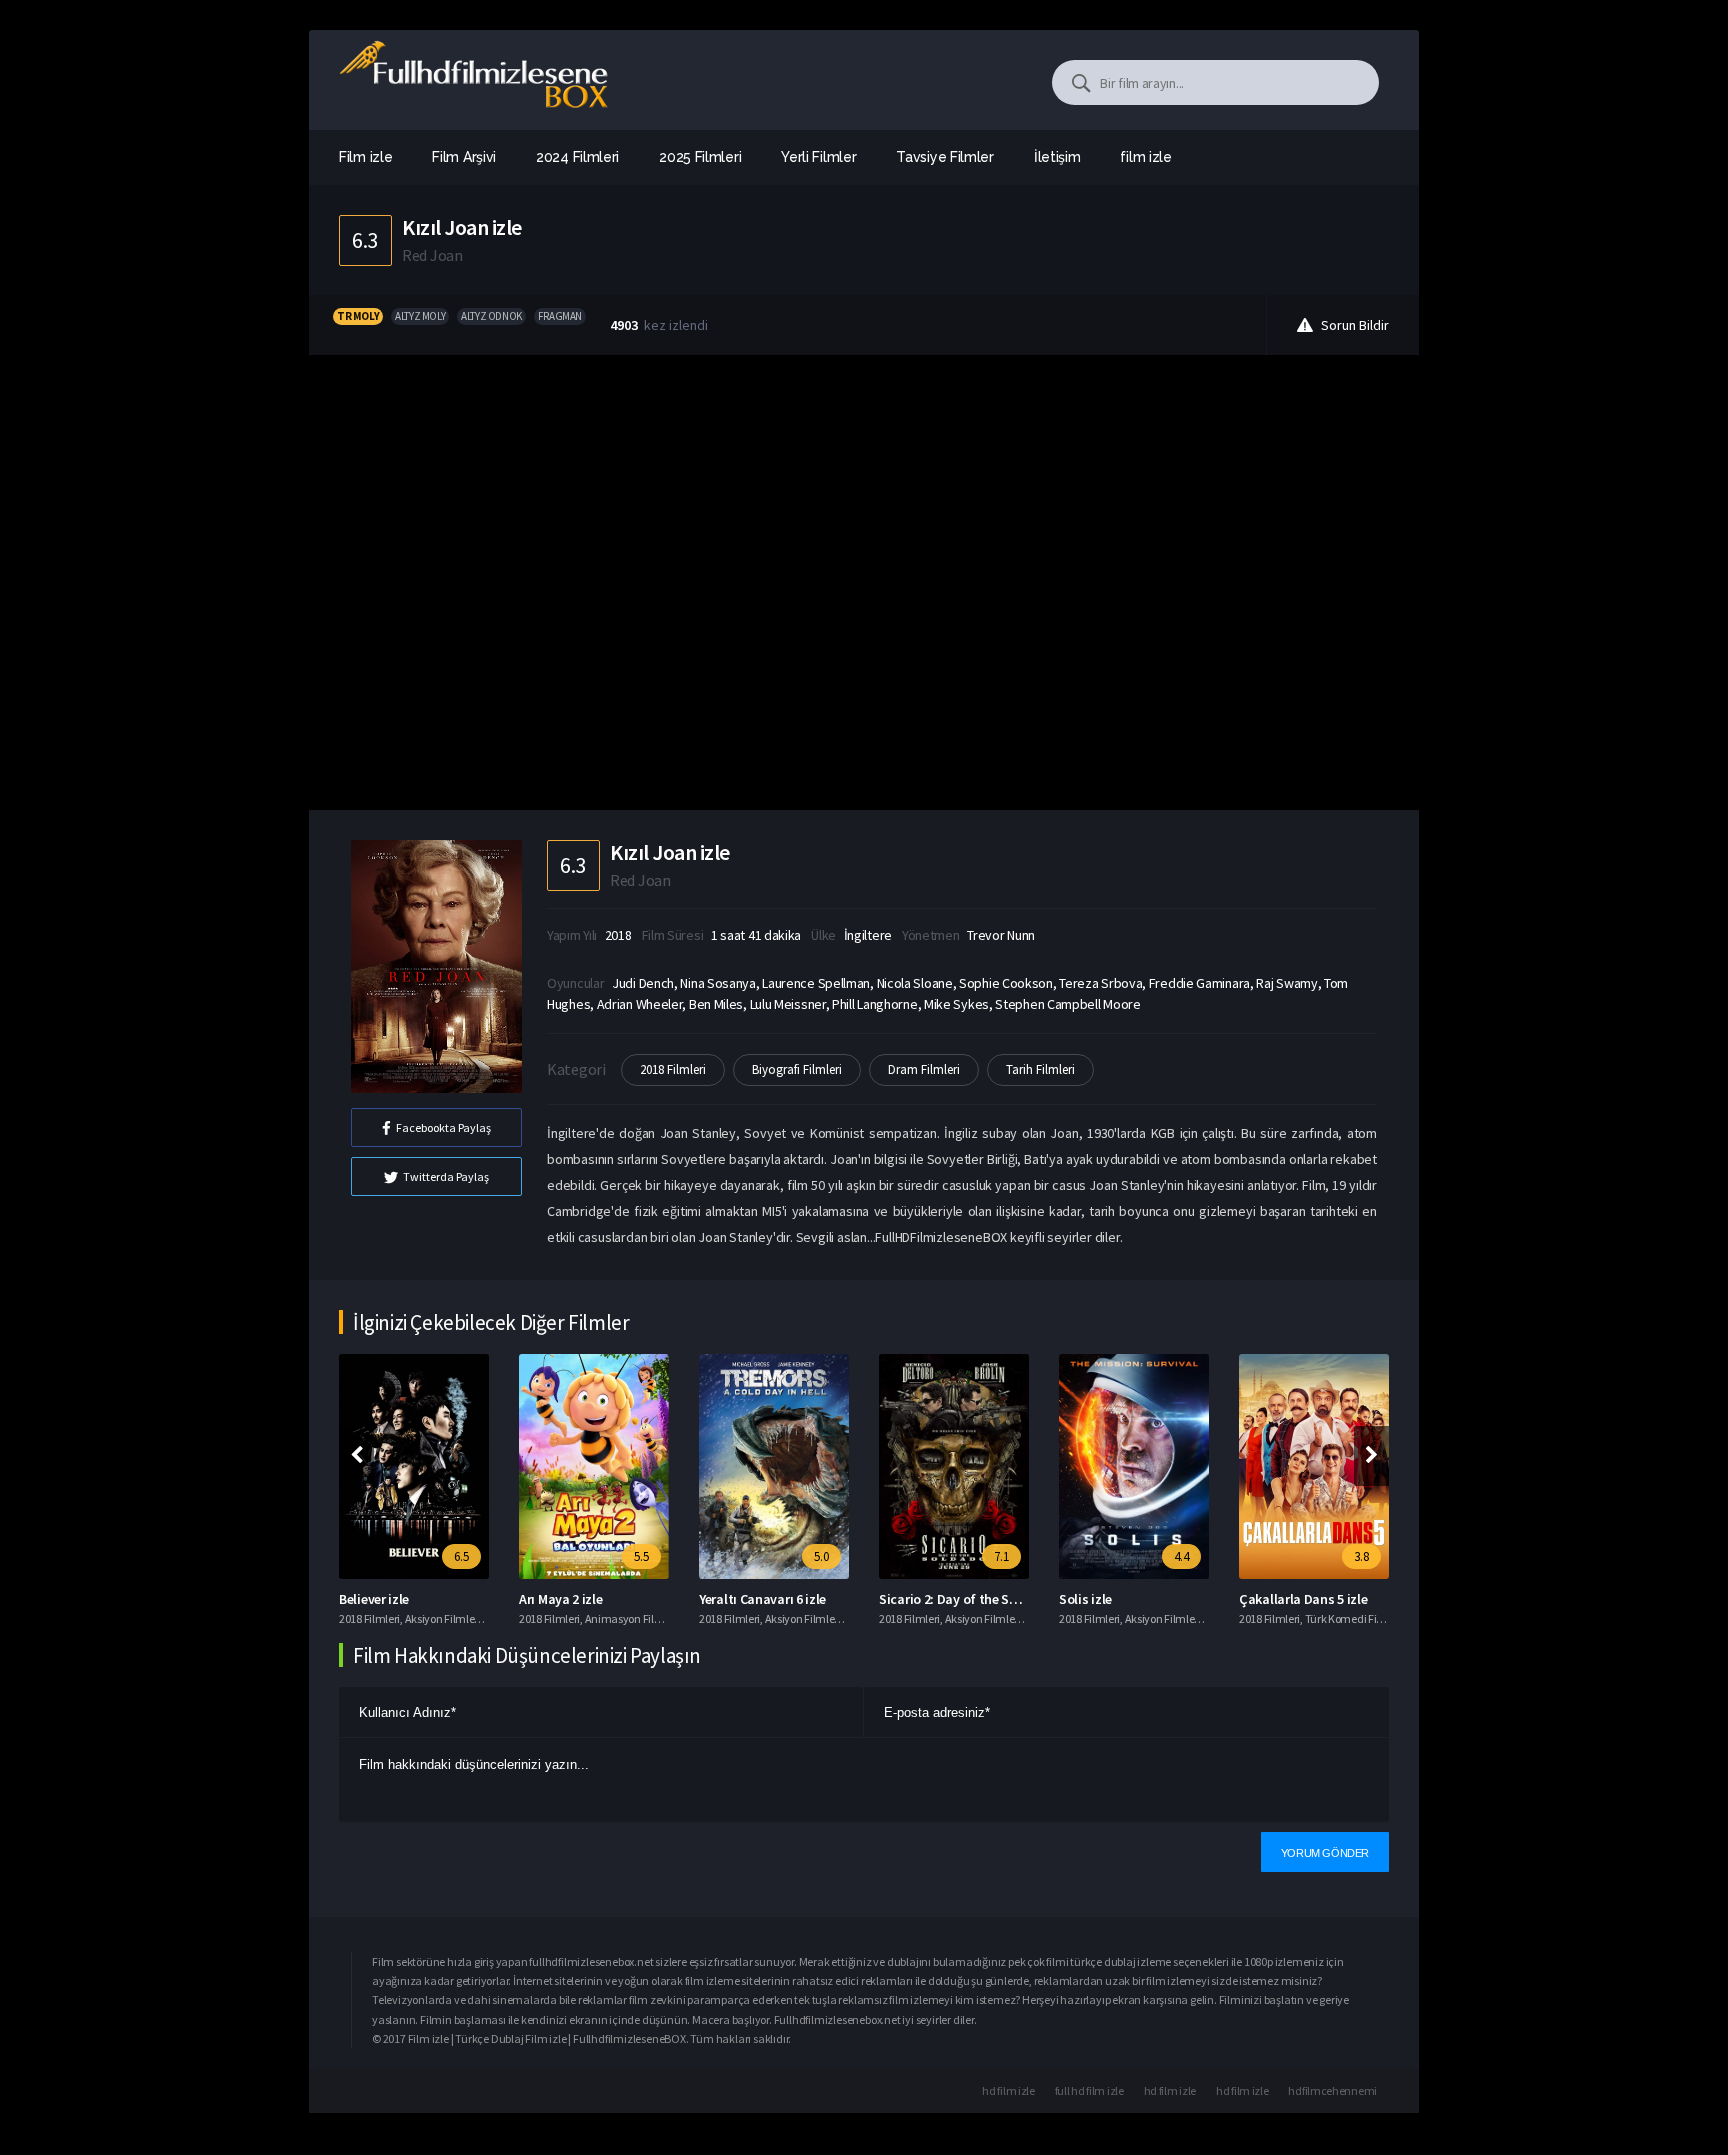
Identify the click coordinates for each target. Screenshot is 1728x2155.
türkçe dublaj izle (1112, 1961)
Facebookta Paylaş (443, 1127)
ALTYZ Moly (420, 316)
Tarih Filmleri (1040, 1069)
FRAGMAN (560, 316)
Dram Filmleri (924, 1069)
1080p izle (1268, 1961)
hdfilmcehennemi (1332, 2090)
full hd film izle (1089, 2090)
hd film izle (1008, 2090)
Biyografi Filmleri (797, 1069)
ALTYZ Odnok (491, 316)
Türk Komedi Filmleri (1355, 1618)
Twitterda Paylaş (446, 1176)
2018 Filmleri (673, 1069)
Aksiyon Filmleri (443, 1618)
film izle (1145, 157)
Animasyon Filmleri (632, 1618)
